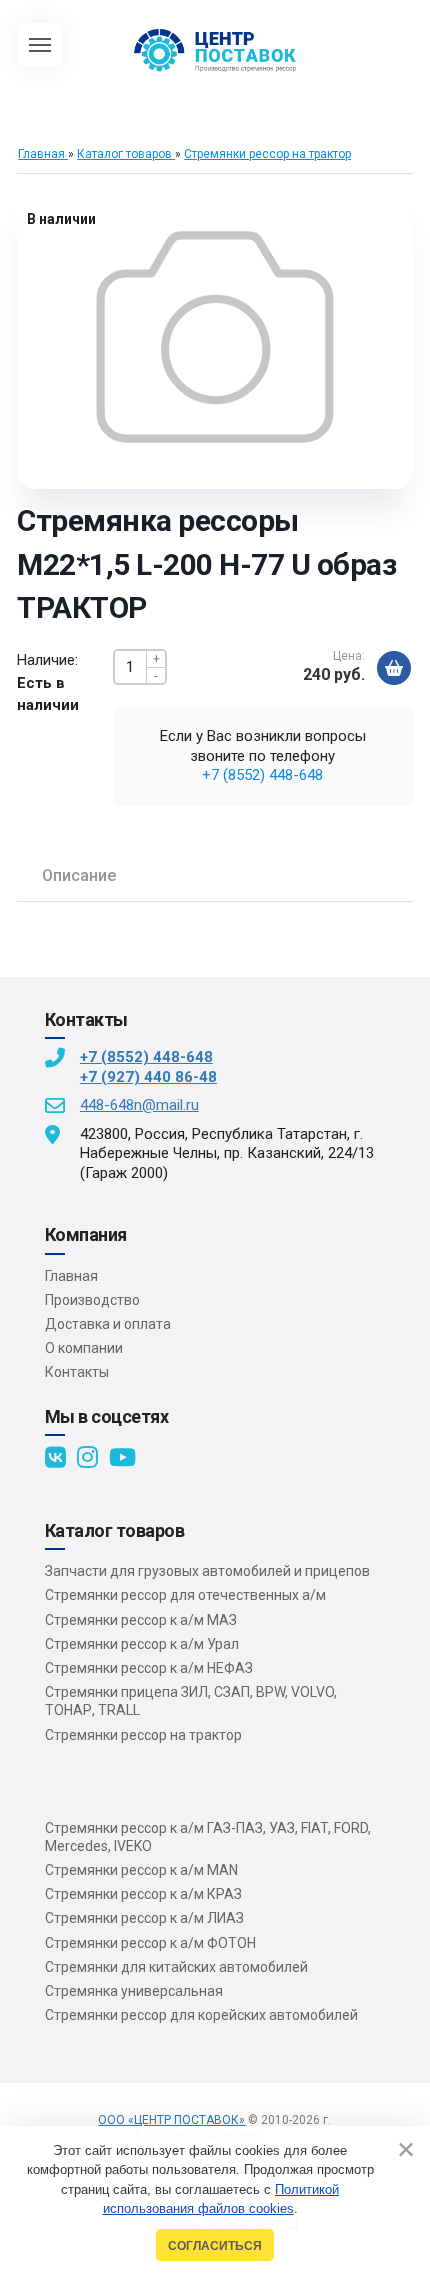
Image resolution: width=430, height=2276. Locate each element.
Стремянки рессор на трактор (143, 1735)
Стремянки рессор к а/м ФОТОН (150, 1943)
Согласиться (215, 2245)
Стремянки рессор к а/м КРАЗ (143, 1894)
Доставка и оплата (108, 1324)
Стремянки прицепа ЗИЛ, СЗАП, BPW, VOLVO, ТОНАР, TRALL (191, 1701)
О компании (84, 1348)
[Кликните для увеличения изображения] (214, 336)
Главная (71, 1276)
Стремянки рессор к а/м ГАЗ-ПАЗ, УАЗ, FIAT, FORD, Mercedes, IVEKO (208, 1837)
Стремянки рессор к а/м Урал (142, 1644)
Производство (92, 1300)
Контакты (77, 1372)
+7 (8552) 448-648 (262, 775)
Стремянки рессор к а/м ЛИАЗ (144, 1918)
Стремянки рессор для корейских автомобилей (201, 2015)
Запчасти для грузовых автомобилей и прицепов (207, 1571)
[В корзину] (394, 668)
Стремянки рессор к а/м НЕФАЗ (149, 1668)
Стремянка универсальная (134, 1991)
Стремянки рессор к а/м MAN (141, 1870)
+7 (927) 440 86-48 (148, 1077)
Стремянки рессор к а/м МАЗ (141, 1620)
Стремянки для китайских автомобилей (176, 1967)
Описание (79, 875)
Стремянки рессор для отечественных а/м (185, 1595)
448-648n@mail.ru (139, 1105)
